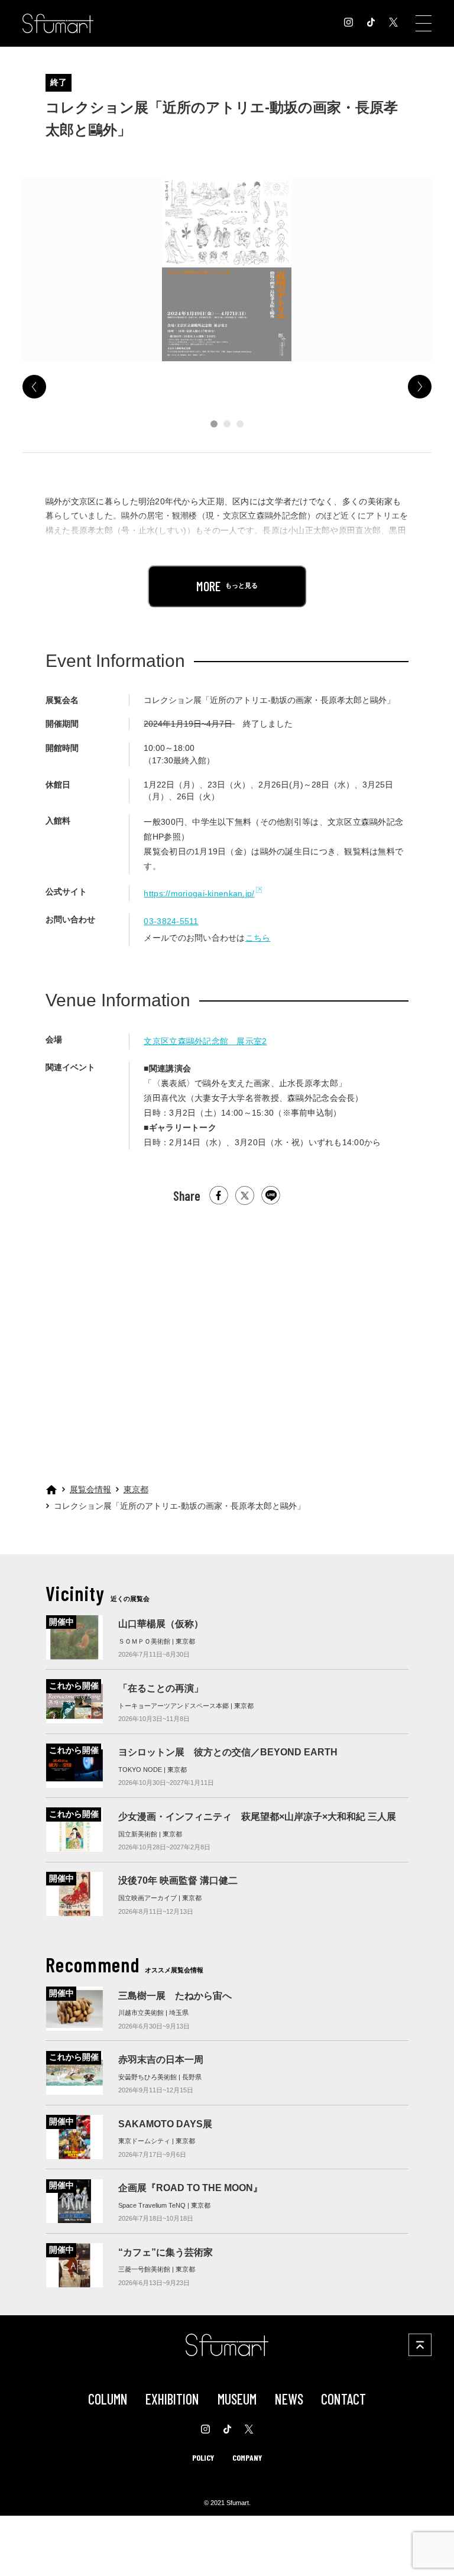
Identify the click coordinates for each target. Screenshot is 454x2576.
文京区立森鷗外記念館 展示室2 (205, 1041)
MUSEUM (237, 2399)
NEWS (289, 2399)
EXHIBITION (172, 2399)
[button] (214, 424)
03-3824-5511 (171, 921)
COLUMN (108, 2399)
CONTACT (343, 2399)
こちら (258, 938)
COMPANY (247, 2457)
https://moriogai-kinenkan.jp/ (199, 893)
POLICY (203, 2457)
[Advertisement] (227, 1328)
